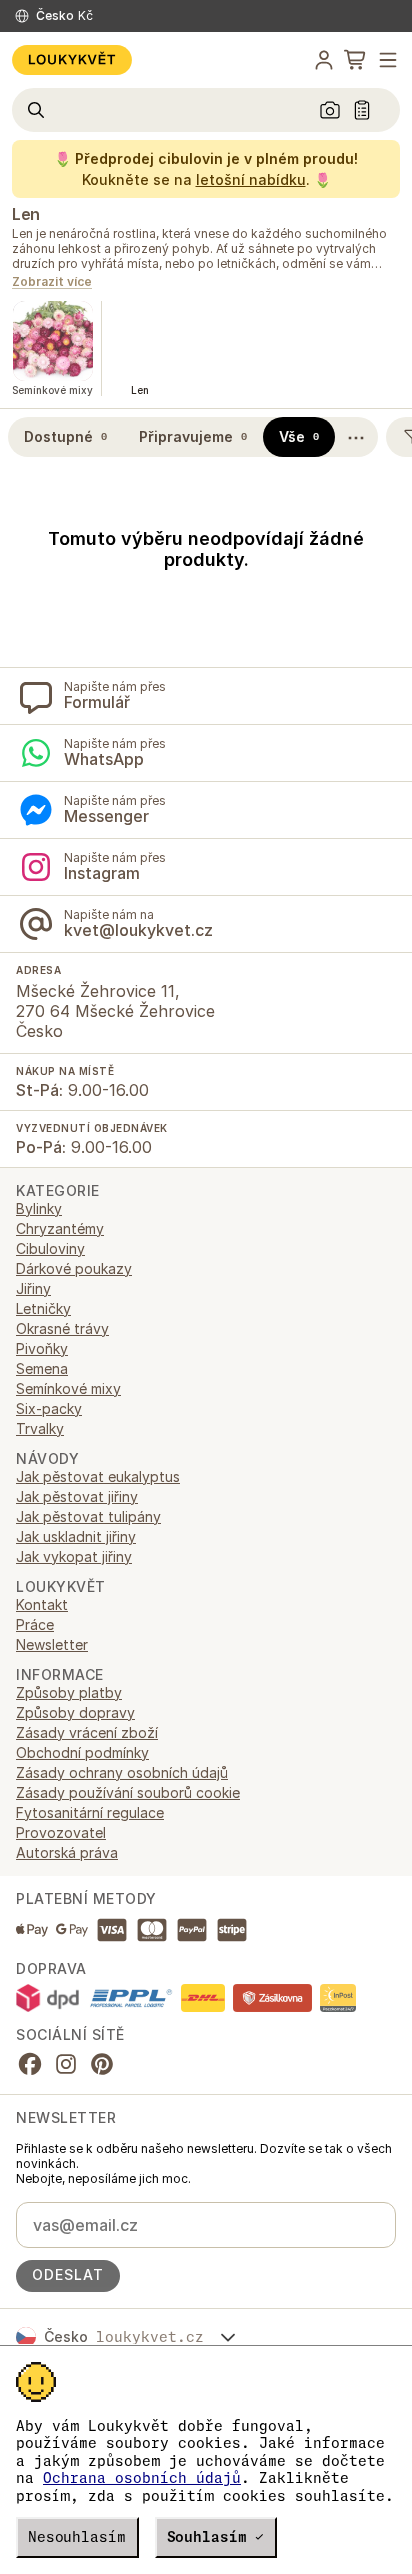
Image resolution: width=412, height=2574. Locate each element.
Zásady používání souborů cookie (128, 1792)
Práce (35, 1624)
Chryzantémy (60, 1228)
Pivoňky (42, 1348)
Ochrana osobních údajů (142, 2478)
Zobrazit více (52, 282)
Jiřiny (33, 1288)
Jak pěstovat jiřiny (77, 1496)
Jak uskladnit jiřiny (76, 1536)
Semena (42, 1368)
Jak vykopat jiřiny (74, 1556)
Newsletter (52, 1644)
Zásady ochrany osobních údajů (122, 1772)
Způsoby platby (69, 1692)
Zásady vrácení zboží (87, 1732)
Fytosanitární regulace (90, 1812)
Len (26, 214)
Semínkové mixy (68, 1388)
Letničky (43, 1308)
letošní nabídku (251, 179)
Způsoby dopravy (75, 1712)
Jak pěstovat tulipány (88, 1516)
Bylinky (39, 1208)
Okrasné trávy (62, 1328)
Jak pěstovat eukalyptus (98, 1476)
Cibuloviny (50, 1248)
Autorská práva (67, 1852)
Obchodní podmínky (82, 1752)
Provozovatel (61, 1832)
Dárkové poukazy (74, 1268)
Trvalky (40, 1428)
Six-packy (49, 1408)
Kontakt (42, 1604)
